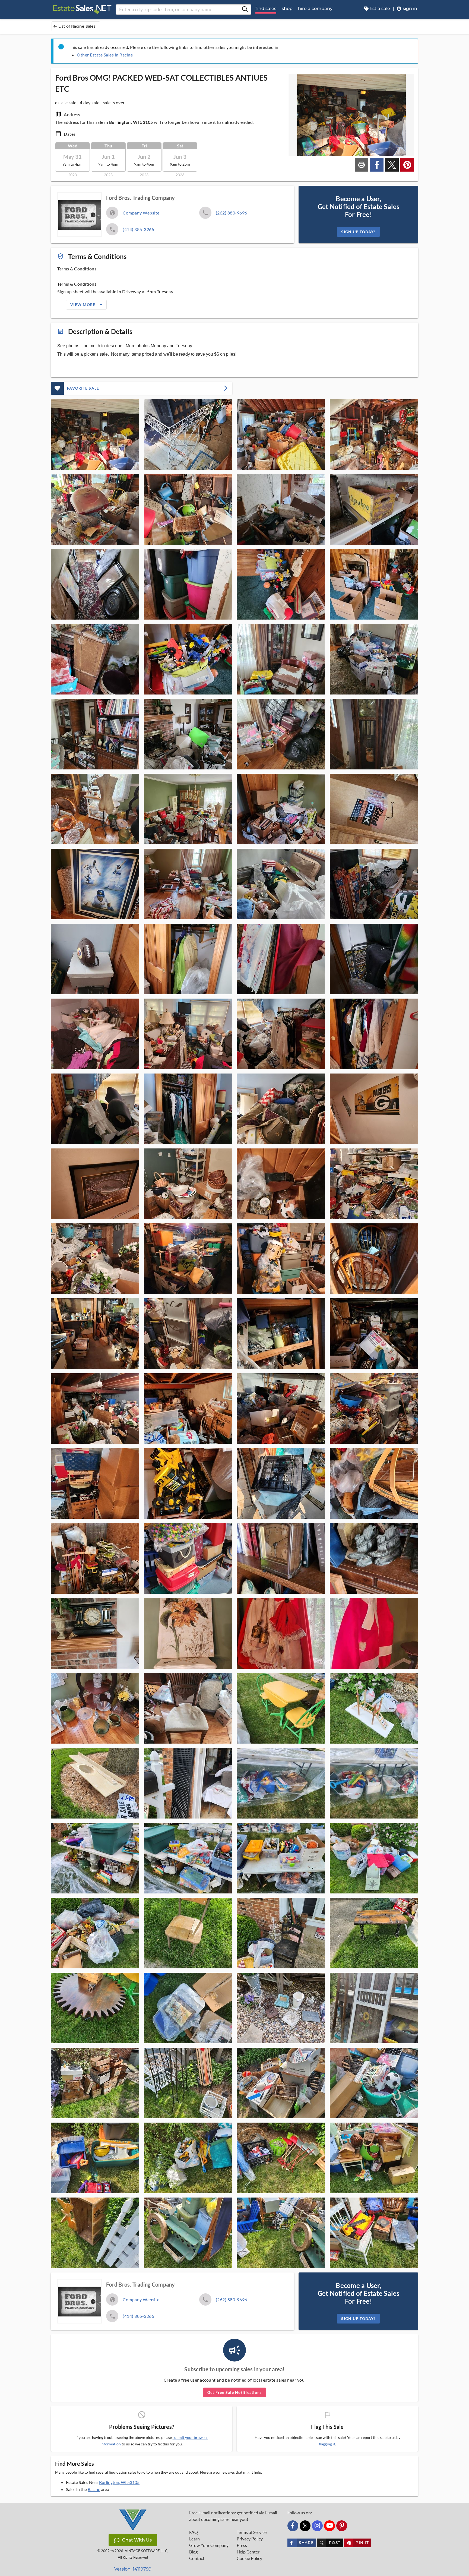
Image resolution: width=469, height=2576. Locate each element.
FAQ (194, 2532)
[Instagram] (317, 2526)
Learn (194, 2539)
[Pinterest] (342, 2526)
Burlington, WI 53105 (119, 2482)
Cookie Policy (249, 2558)
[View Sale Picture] (95, 434)
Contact (197, 2558)
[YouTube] (329, 2526)
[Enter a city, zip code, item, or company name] (245, 10)
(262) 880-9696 (232, 213)
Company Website (141, 213)
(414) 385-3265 (138, 229)
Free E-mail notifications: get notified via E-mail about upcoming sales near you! (233, 2516)
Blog (193, 2552)
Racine (94, 2489)
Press (242, 2545)
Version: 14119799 (133, 2569)
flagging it (327, 2444)
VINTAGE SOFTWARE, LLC (146, 2551)
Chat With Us (137, 2540)
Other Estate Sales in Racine (105, 55)
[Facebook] (293, 2526)
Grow (209, 2545)
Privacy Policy (250, 2539)
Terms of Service (252, 2532)
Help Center (248, 2552)
